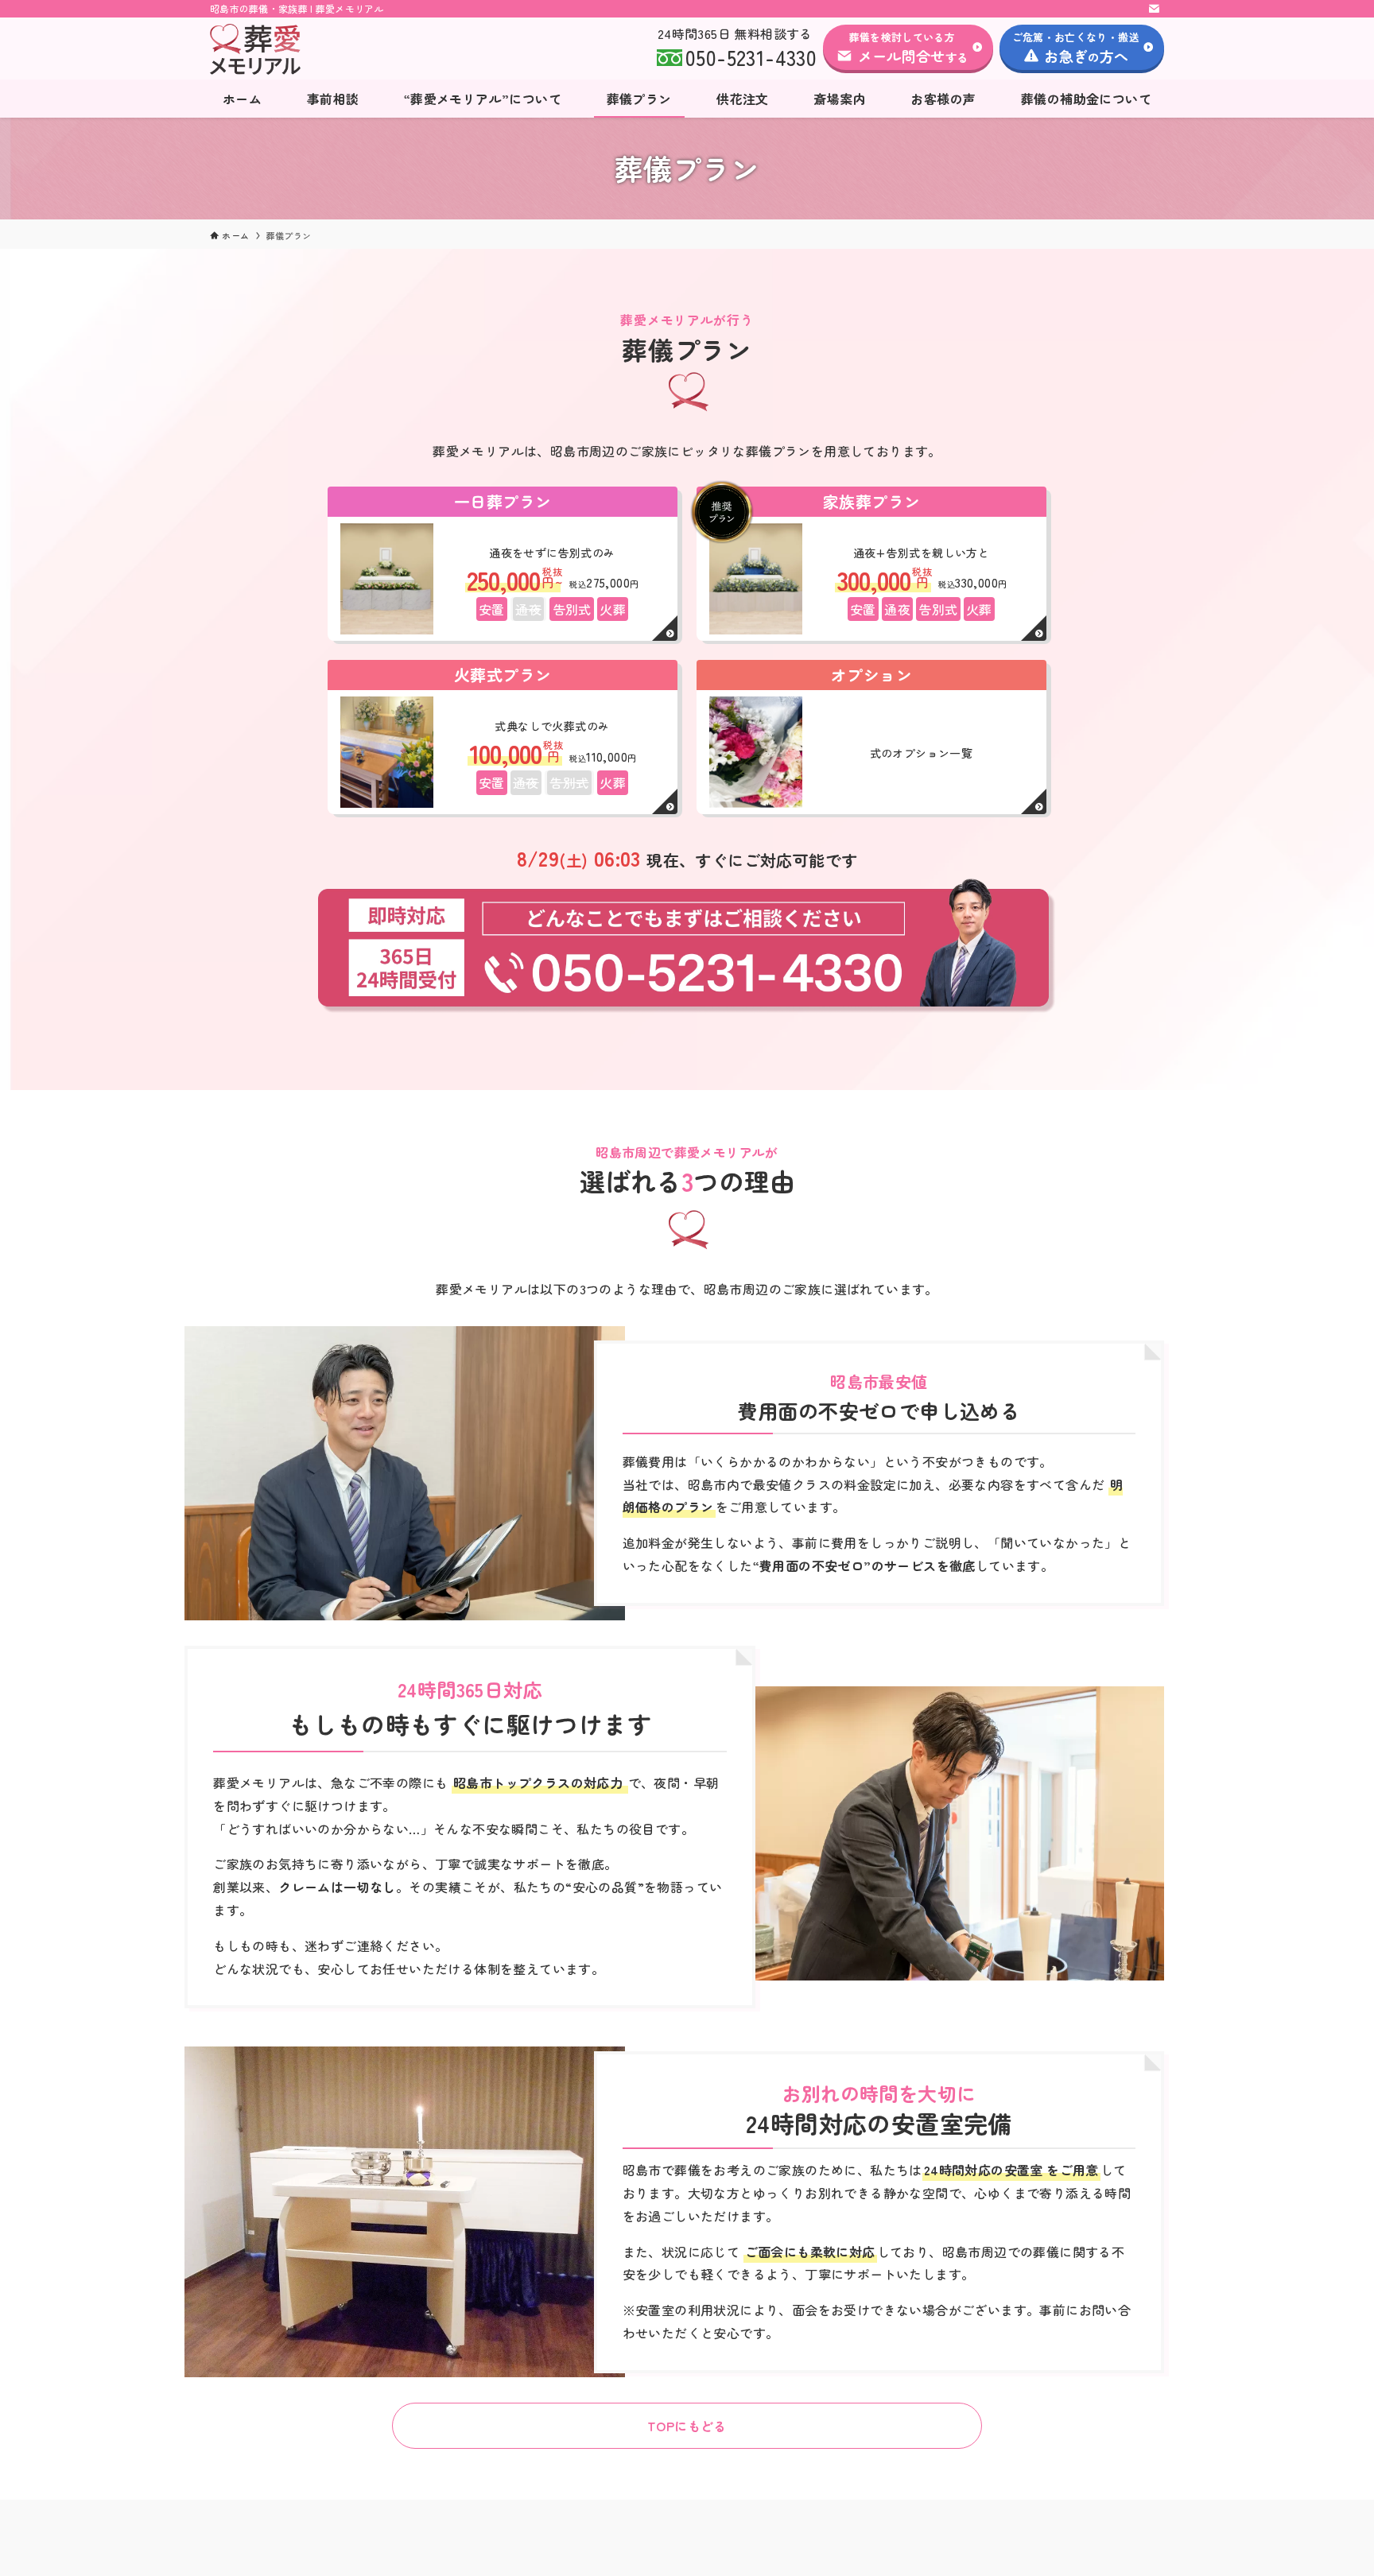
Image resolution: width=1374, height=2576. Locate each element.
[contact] (1154, 9)
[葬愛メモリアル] (320, 49)
